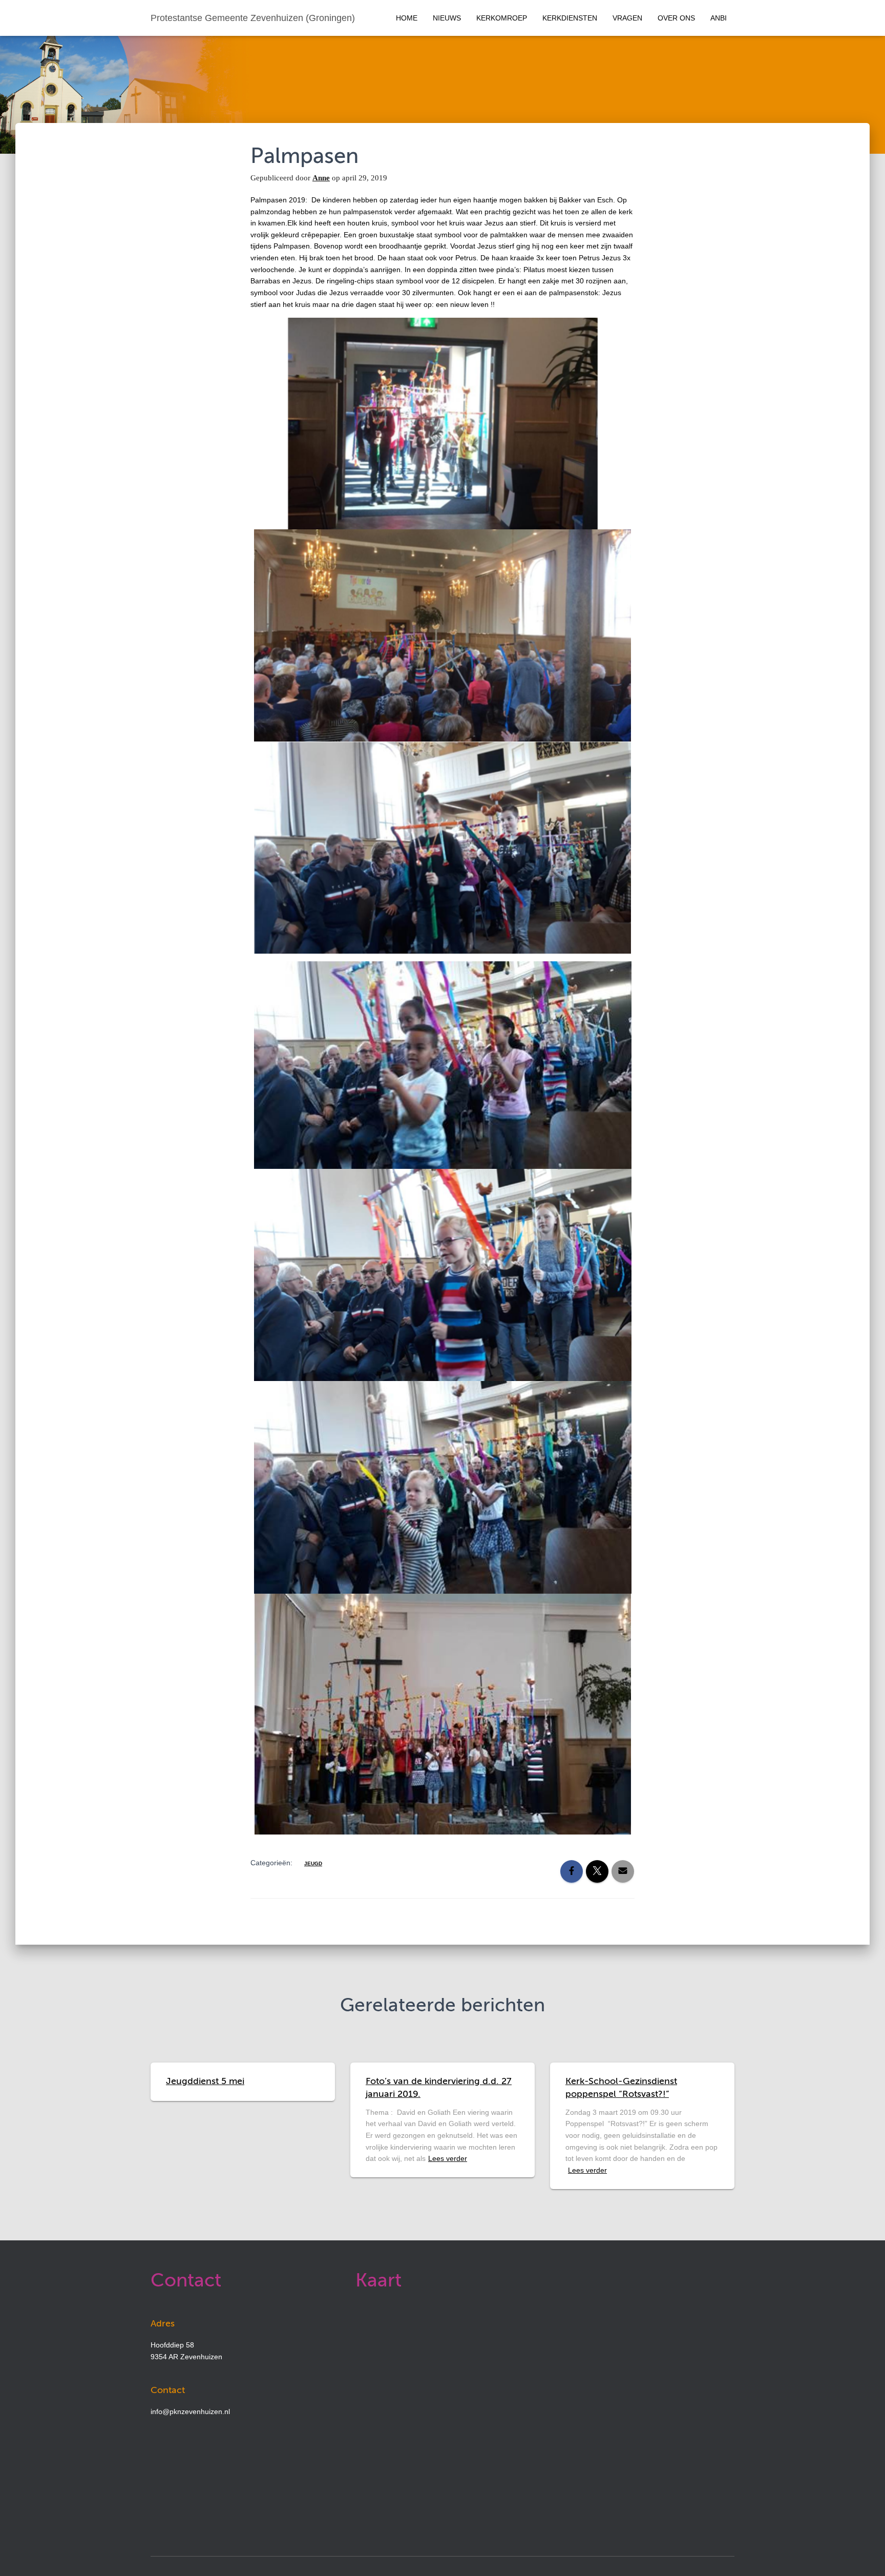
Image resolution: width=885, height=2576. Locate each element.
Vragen (627, 18)
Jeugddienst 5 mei (205, 2082)
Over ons (676, 18)
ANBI (719, 18)
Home (407, 18)
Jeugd (313, 1863)
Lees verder (448, 2158)
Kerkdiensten (570, 18)
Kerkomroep (502, 18)
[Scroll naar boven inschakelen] (865, 2556)
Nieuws (447, 18)
